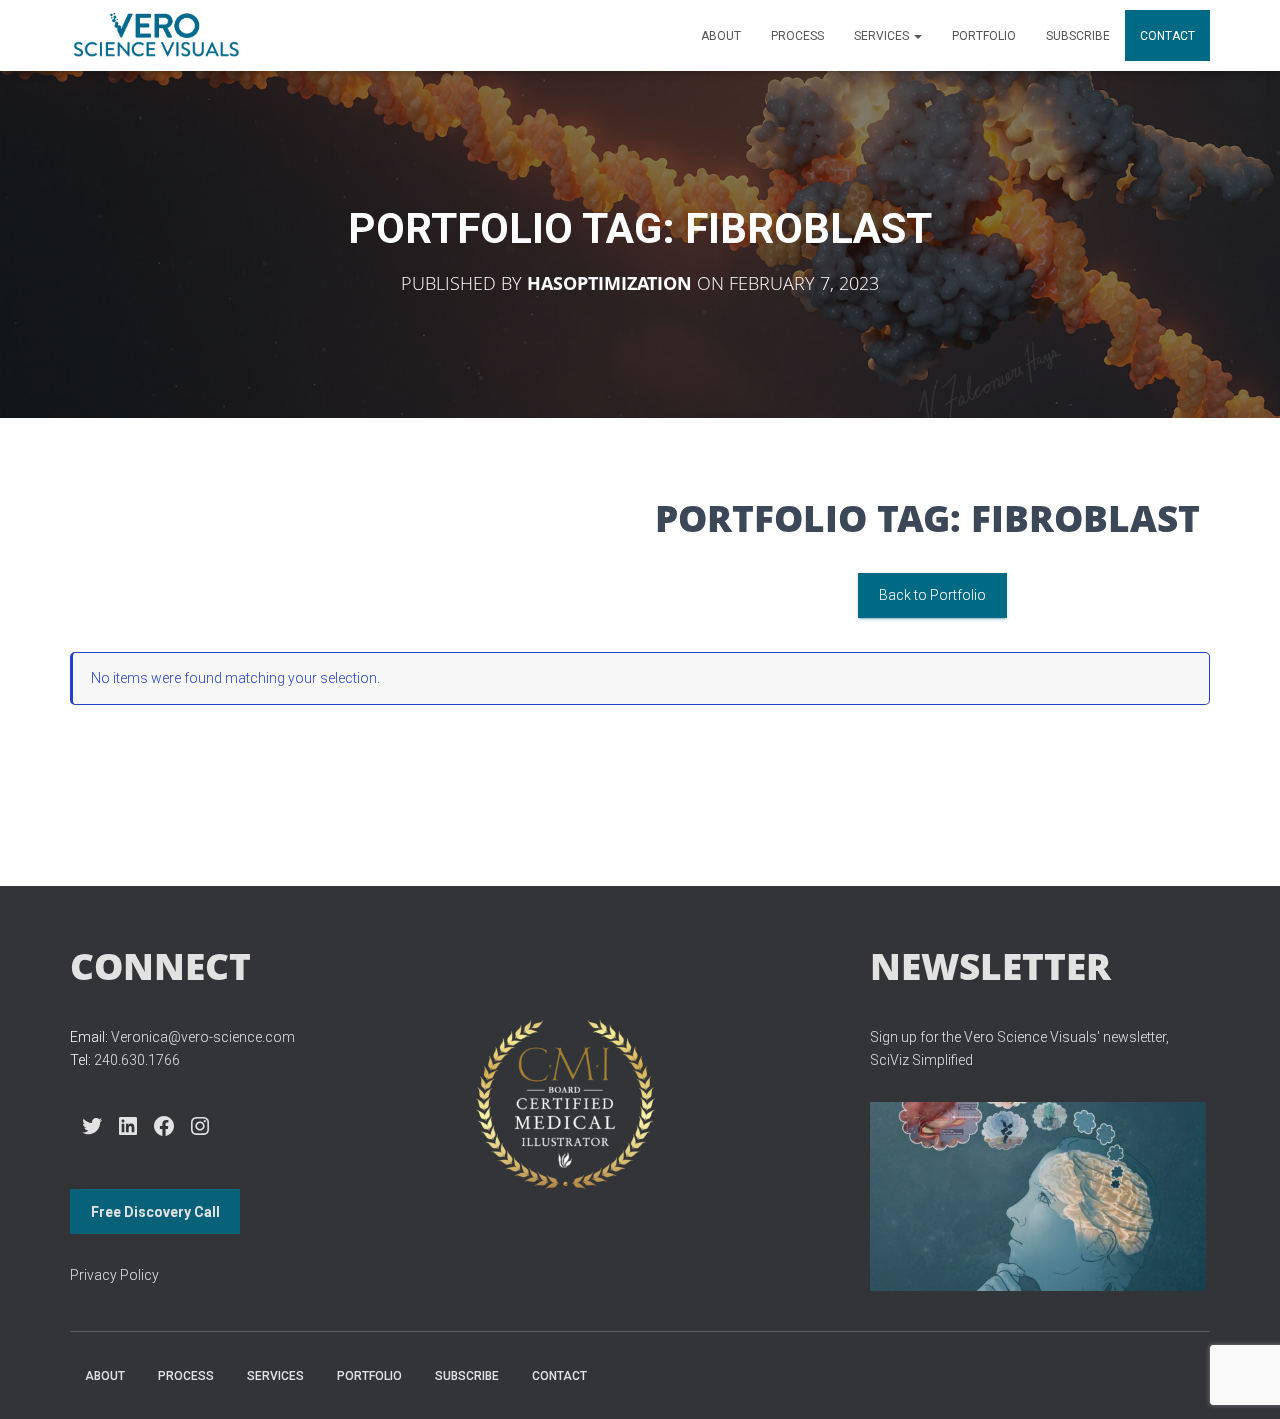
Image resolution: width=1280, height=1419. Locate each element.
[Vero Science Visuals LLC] (156, 36)
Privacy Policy (114, 1275)
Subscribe (1078, 36)
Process (797, 36)
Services (883, 36)
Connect (160, 965)
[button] (917, 36)
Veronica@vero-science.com (203, 1037)
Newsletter (990, 965)
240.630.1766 (137, 1060)
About (721, 36)
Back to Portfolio (932, 595)
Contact (1167, 36)
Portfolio (984, 36)
